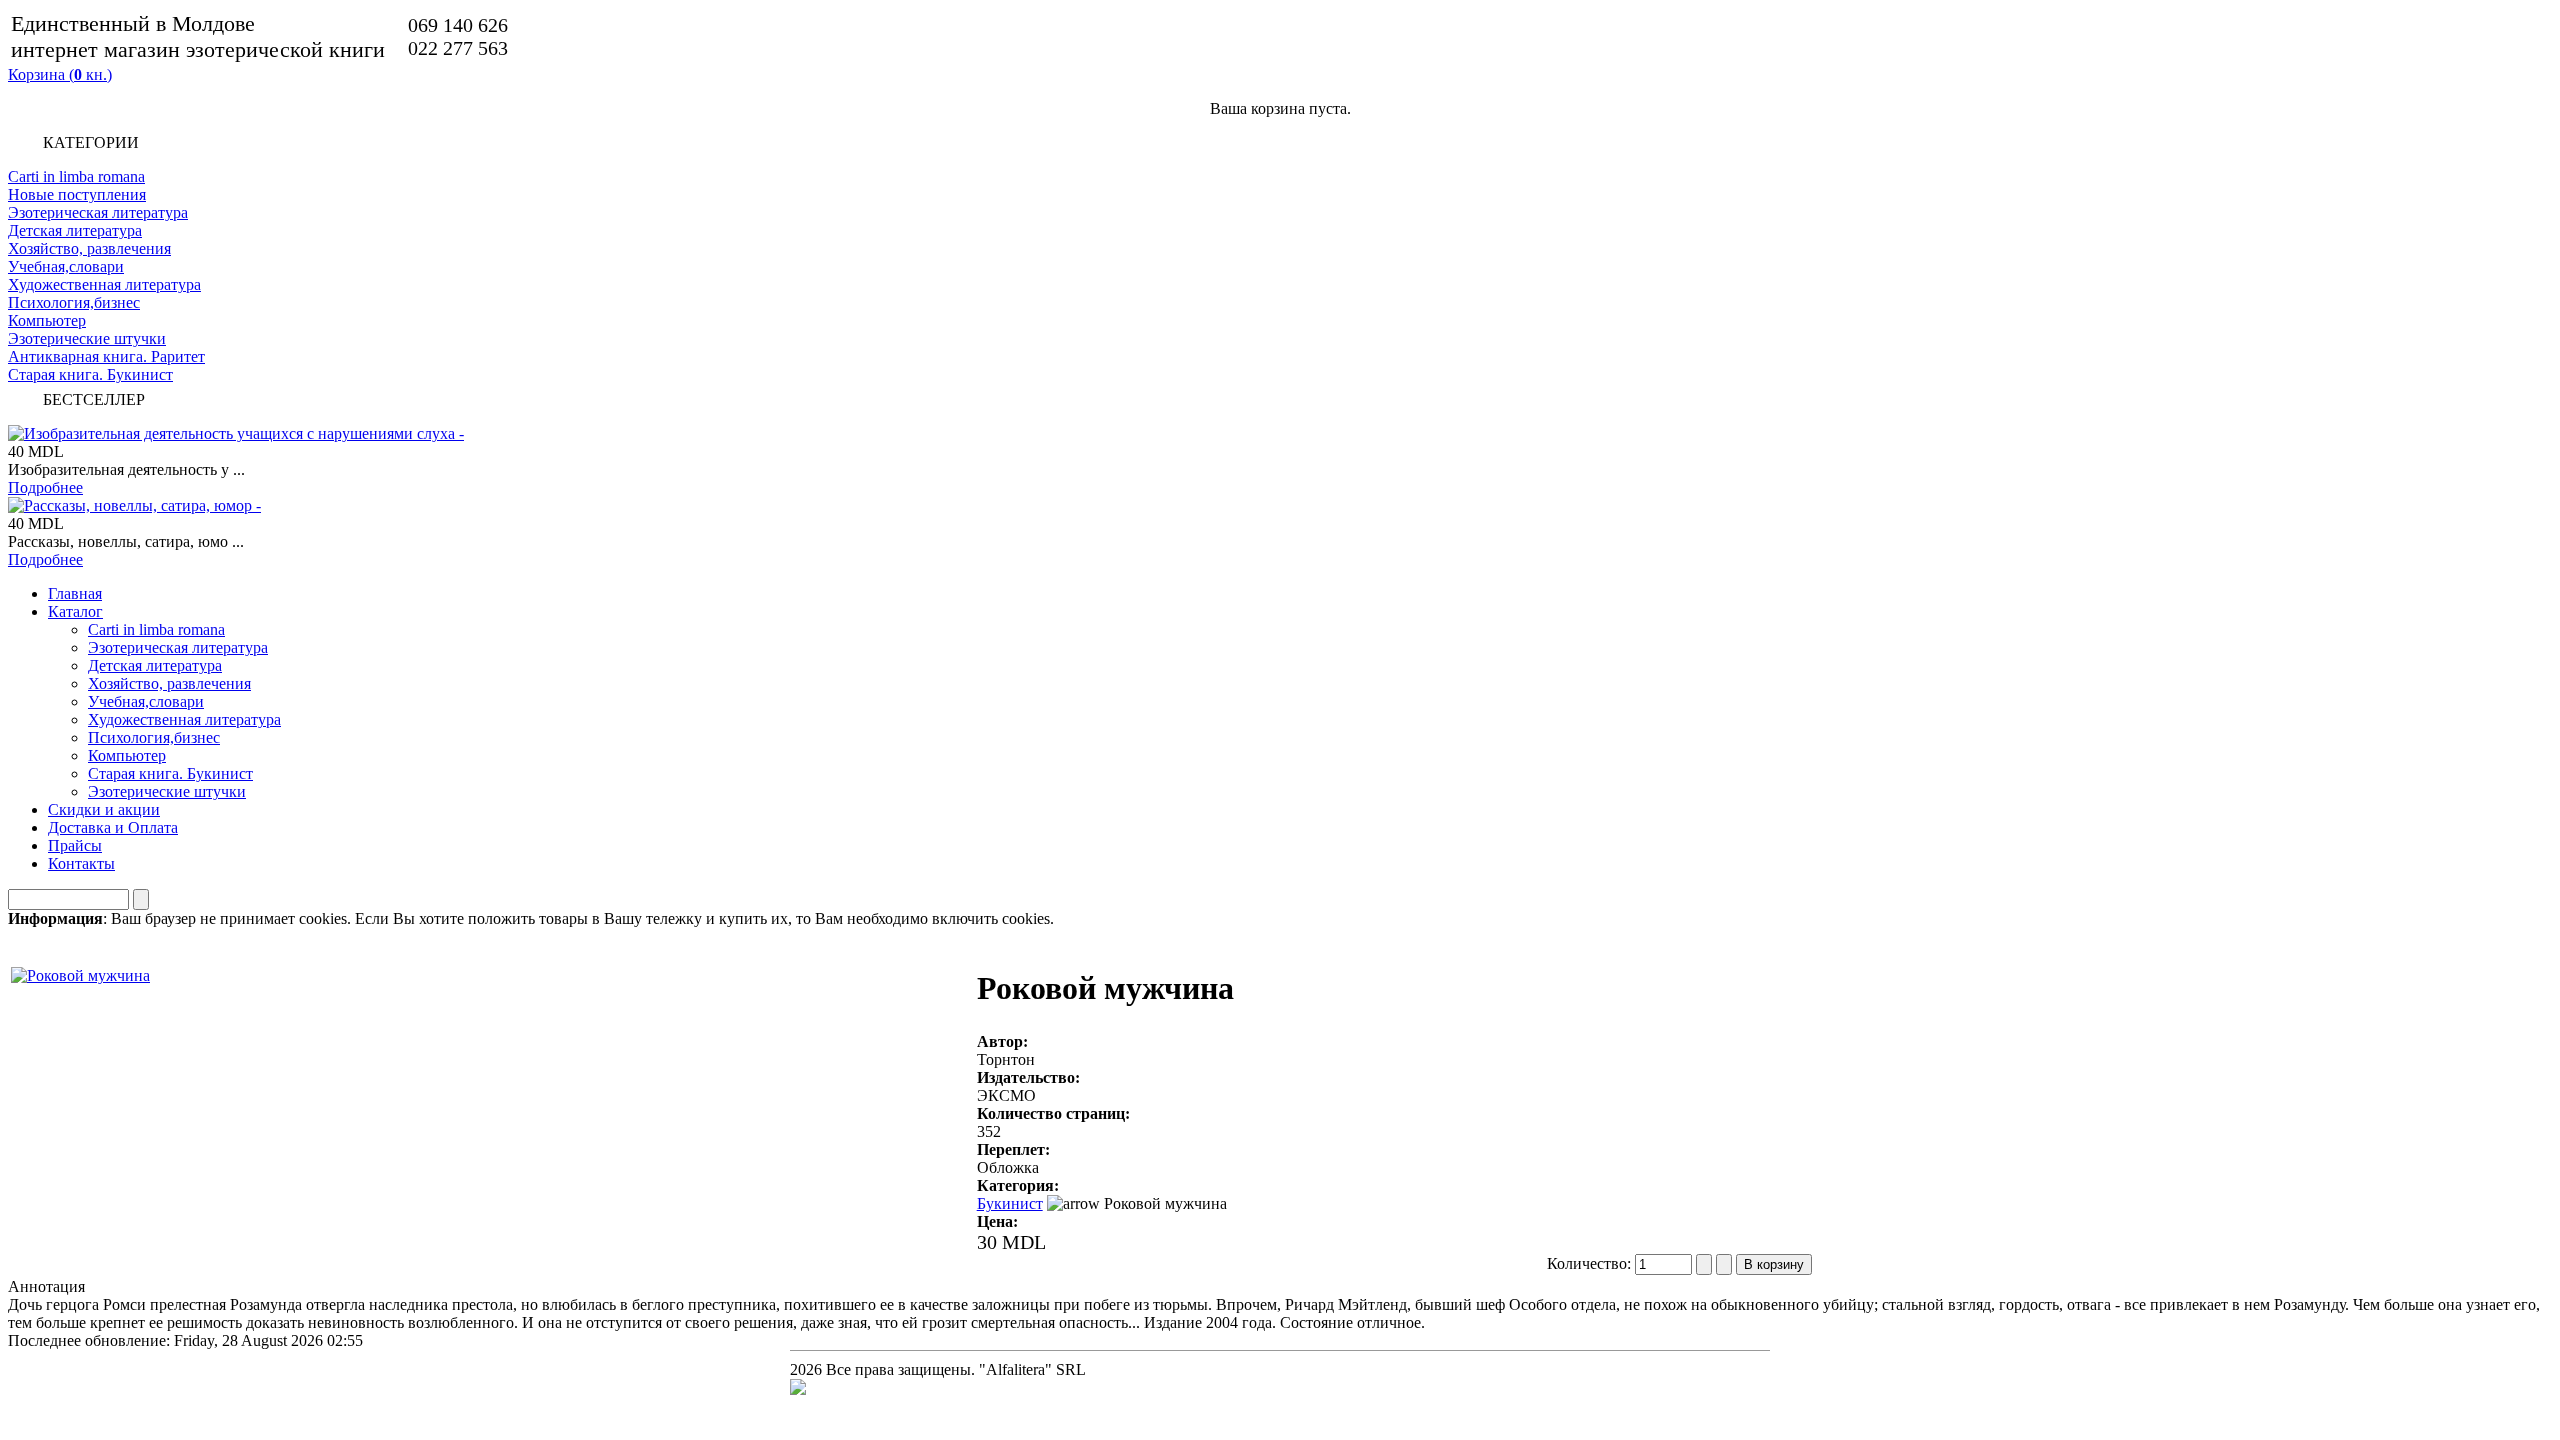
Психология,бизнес (74, 302)
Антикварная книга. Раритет (106, 356)
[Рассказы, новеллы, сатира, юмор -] (134, 505)
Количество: (1591, 1263)
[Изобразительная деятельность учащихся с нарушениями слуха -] (236, 433)
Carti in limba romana (76, 176)
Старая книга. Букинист (90, 374)
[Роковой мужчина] (80, 970)
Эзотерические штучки (87, 338)
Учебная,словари (66, 266)
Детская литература (75, 230)
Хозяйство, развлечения (89, 248)
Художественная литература (104, 284)
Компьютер (47, 320)
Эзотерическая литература (98, 212)
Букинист (1010, 1203)
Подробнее (45, 487)
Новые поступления (77, 194)
